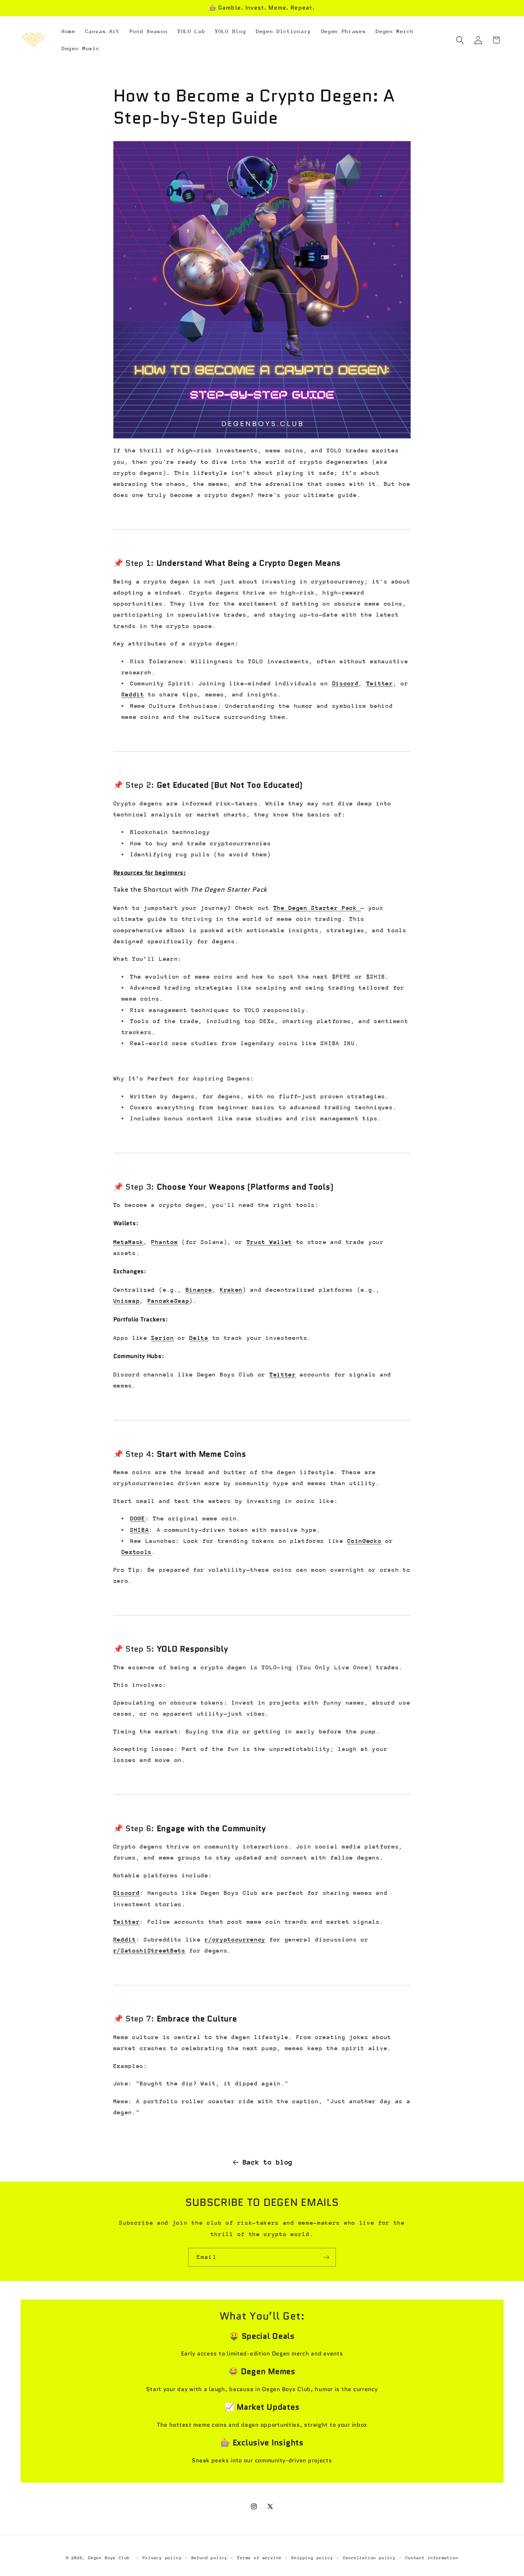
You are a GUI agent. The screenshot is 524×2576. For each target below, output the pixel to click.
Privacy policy (162, 2558)
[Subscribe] (326, 2258)
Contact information (432, 2558)
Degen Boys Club (109, 2558)
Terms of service (259, 2558)
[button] (460, 40)
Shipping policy (312, 2558)
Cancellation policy (369, 2558)
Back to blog (268, 2162)
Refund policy (209, 2558)
